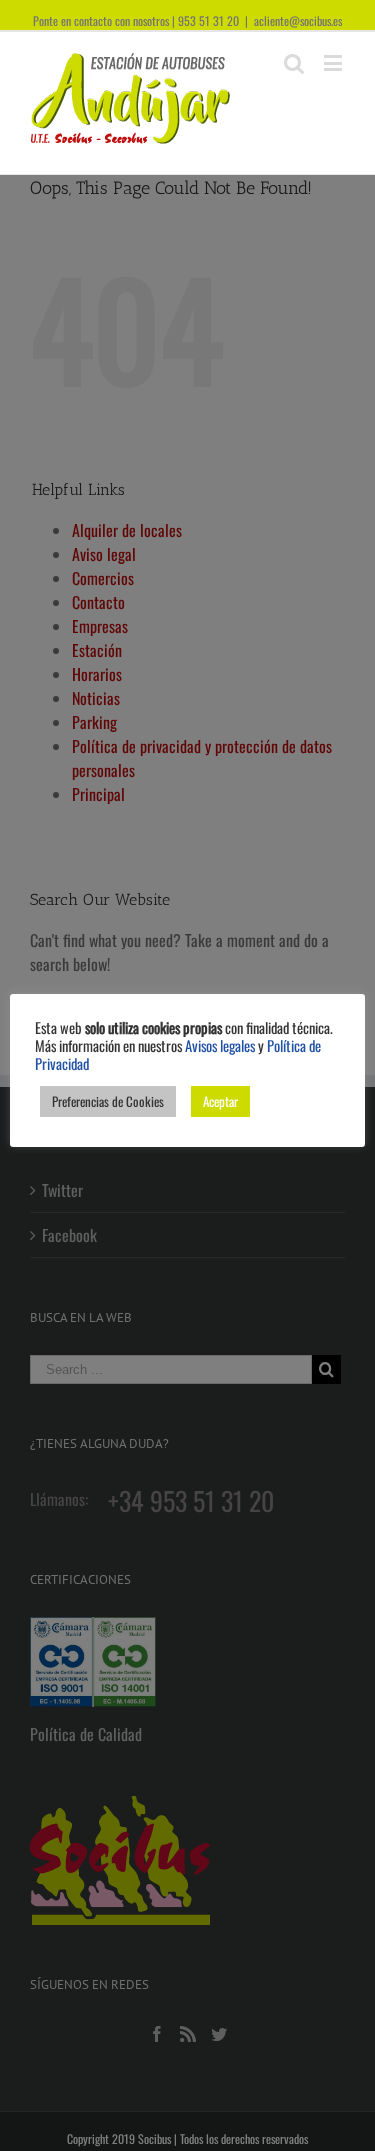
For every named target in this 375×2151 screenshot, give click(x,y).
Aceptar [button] (220, 1101)
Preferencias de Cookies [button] (108, 1101)
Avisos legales (220, 1045)
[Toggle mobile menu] (334, 62)
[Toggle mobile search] (294, 62)
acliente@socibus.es (298, 20)
